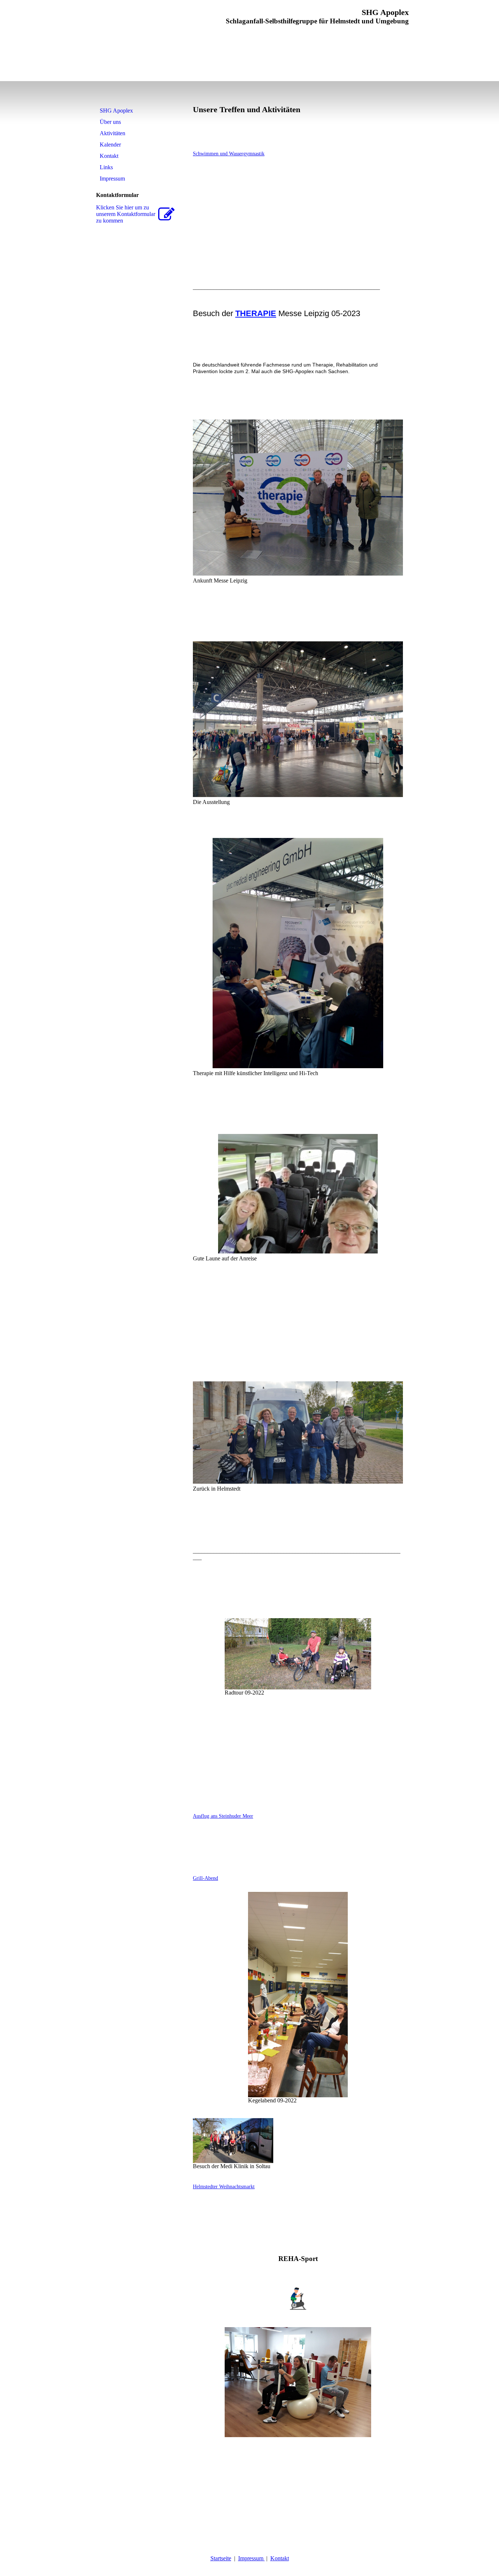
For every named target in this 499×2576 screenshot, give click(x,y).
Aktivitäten (113, 133)
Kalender (110, 145)
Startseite (221, 2558)
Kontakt (109, 156)
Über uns (110, 122)
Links (106, 167)
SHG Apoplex (116, 111)
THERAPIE (256, 313)
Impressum (112, 179)
